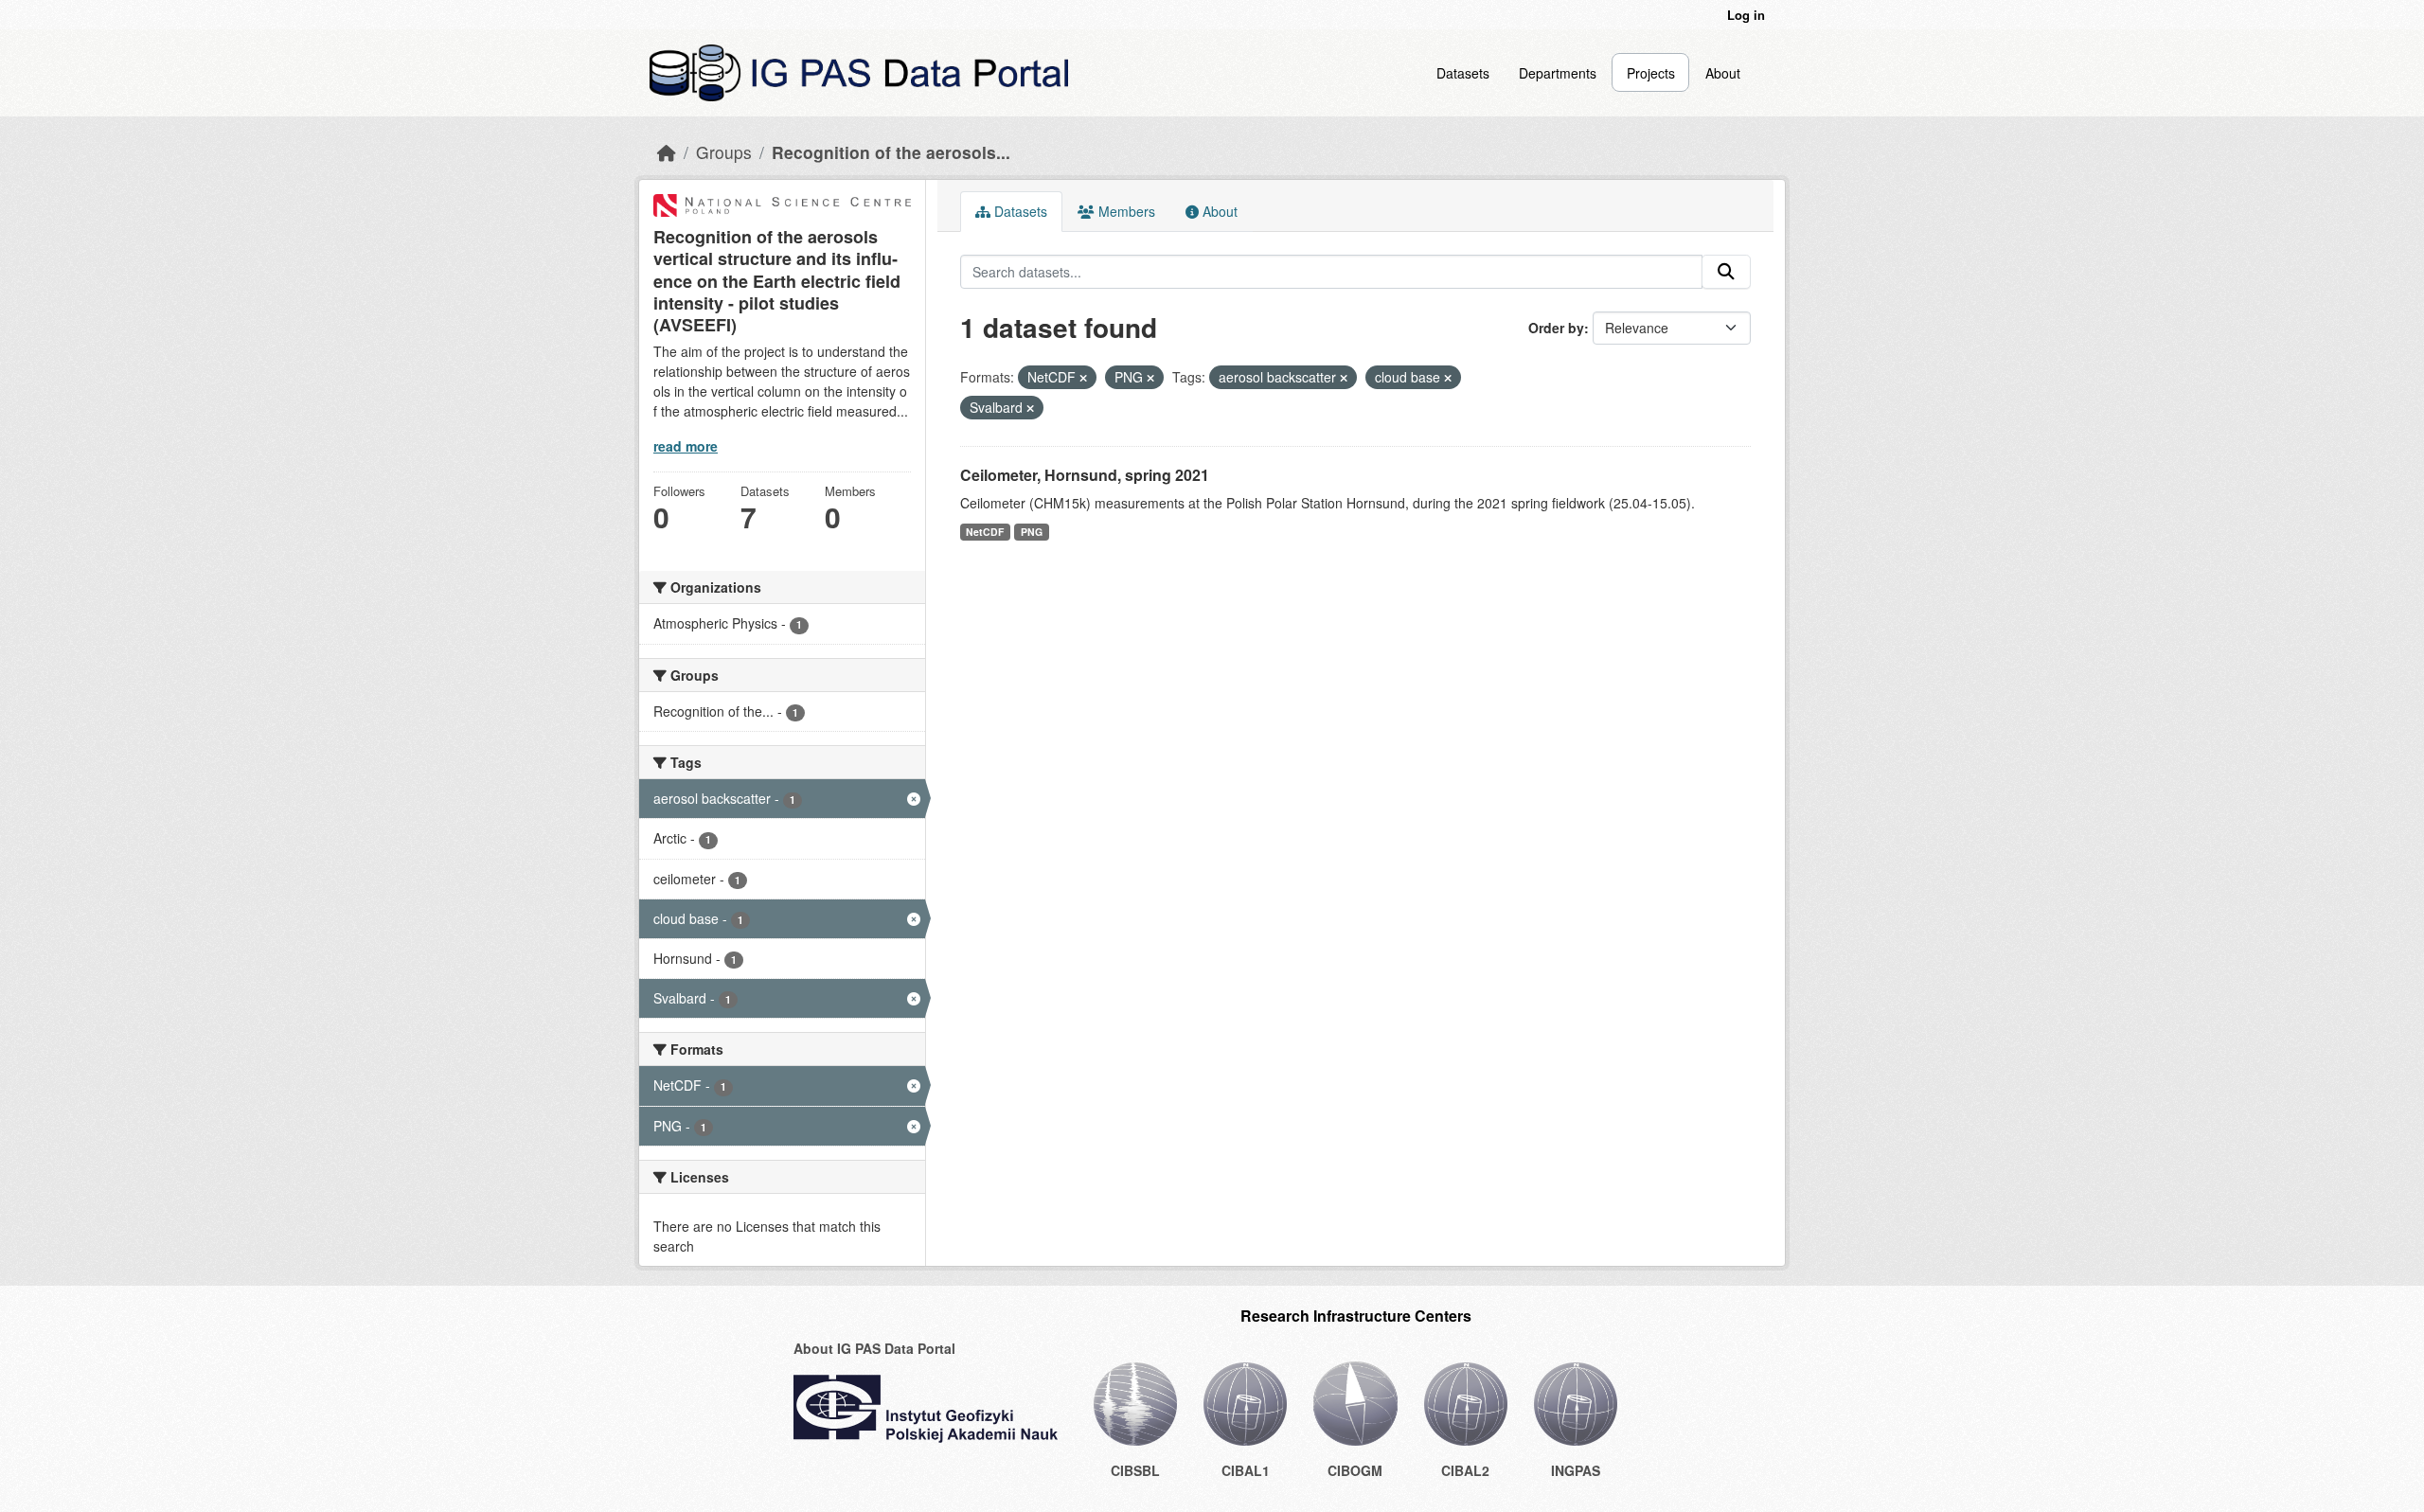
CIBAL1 (1246, 1470)
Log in (1746, 15)
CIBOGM (1355, 1470)
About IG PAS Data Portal (874, 1348)
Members (1125, 211)
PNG (1032, 532)
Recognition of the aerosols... (891, 152)
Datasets (1463, 73)
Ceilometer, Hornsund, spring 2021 (1085, 475)
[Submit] (1726, 272)
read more (686, 446)
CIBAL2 (1465, 1470)
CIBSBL (1135, 1470)
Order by (1556, 328)
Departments (1558, 73)
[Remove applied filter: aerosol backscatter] (1344, 378)
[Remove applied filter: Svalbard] (1030, 408)
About (1723, 73)
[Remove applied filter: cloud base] (1448, 378)
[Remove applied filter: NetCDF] (1083, 378)
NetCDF (985, 532)
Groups (724, 152)
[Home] (667, 152)
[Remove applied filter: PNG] (1150, 378)
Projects (1651, 73)
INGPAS (1576, 1470)
